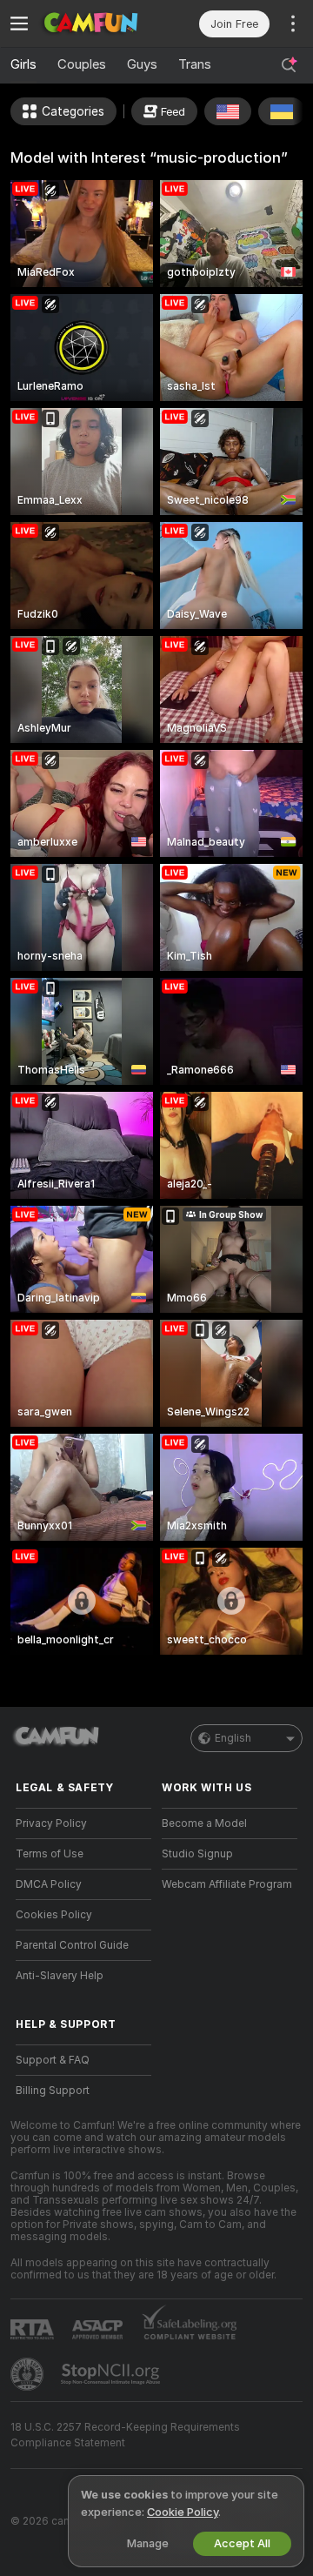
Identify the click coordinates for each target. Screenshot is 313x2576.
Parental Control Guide (72, 1945)
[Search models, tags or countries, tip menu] (289, 65)
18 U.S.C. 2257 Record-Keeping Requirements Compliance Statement (125, 2435)
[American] (228, 111)
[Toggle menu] (19, 23)
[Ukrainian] (282, 111)
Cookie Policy (183, 2512)
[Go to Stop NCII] (112, 2374)
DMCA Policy (49, 1884)
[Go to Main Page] (97, 23)
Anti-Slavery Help (60, 1976)
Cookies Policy (54, 1915)
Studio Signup (197, 1854)
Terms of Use (50, 1854)
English (233, 1738)
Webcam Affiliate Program (227, 1884)
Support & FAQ (53, 2060)
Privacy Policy (51, 1823)
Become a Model (204, 1823)
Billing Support (53, 2091)
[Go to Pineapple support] (29, 2374)
